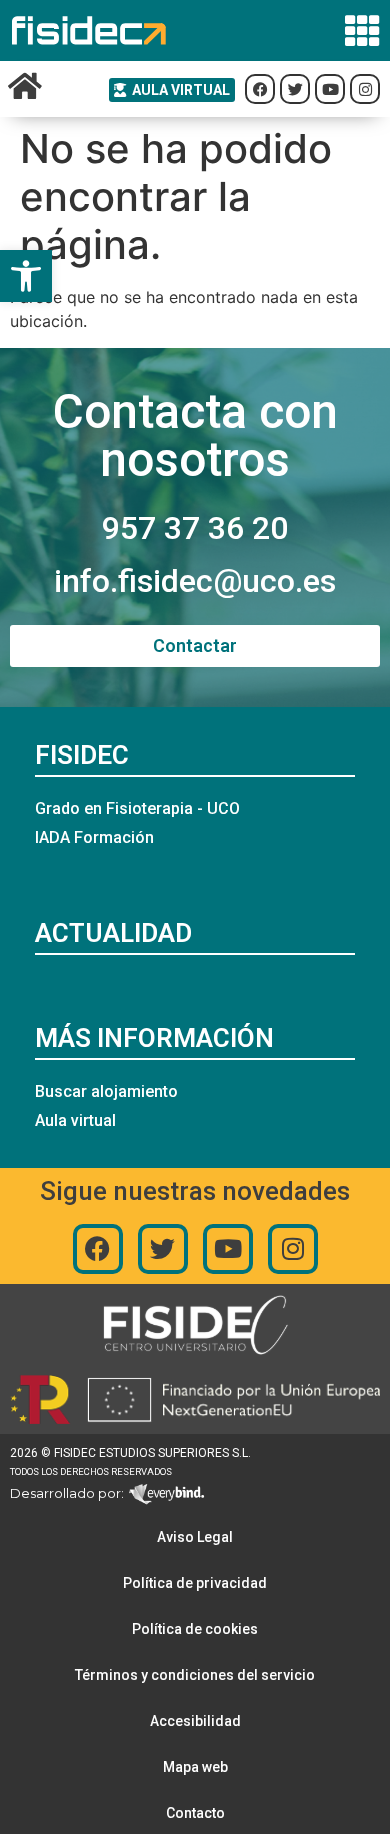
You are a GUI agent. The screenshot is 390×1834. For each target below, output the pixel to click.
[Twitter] (163, 1249)
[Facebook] (98, 1249)
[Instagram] (293, 1249)
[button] (26, 276)
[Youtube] (228, 1249)
